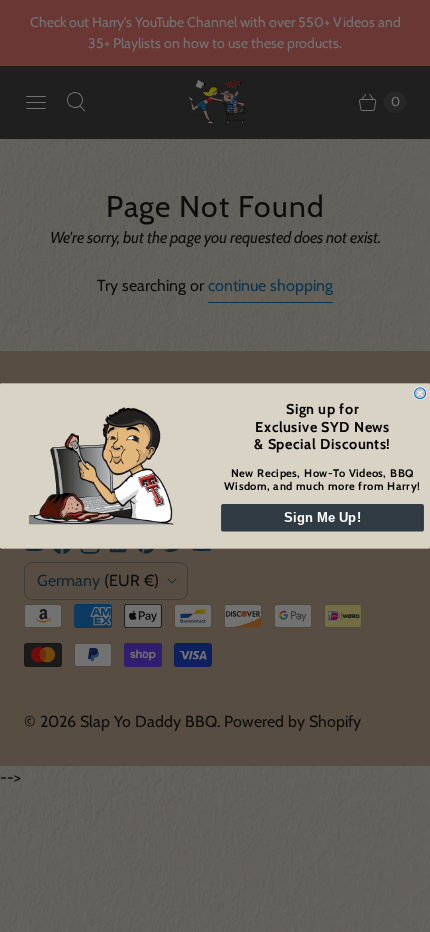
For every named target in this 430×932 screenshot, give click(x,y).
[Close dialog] (420, 393)
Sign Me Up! (322, 517)
